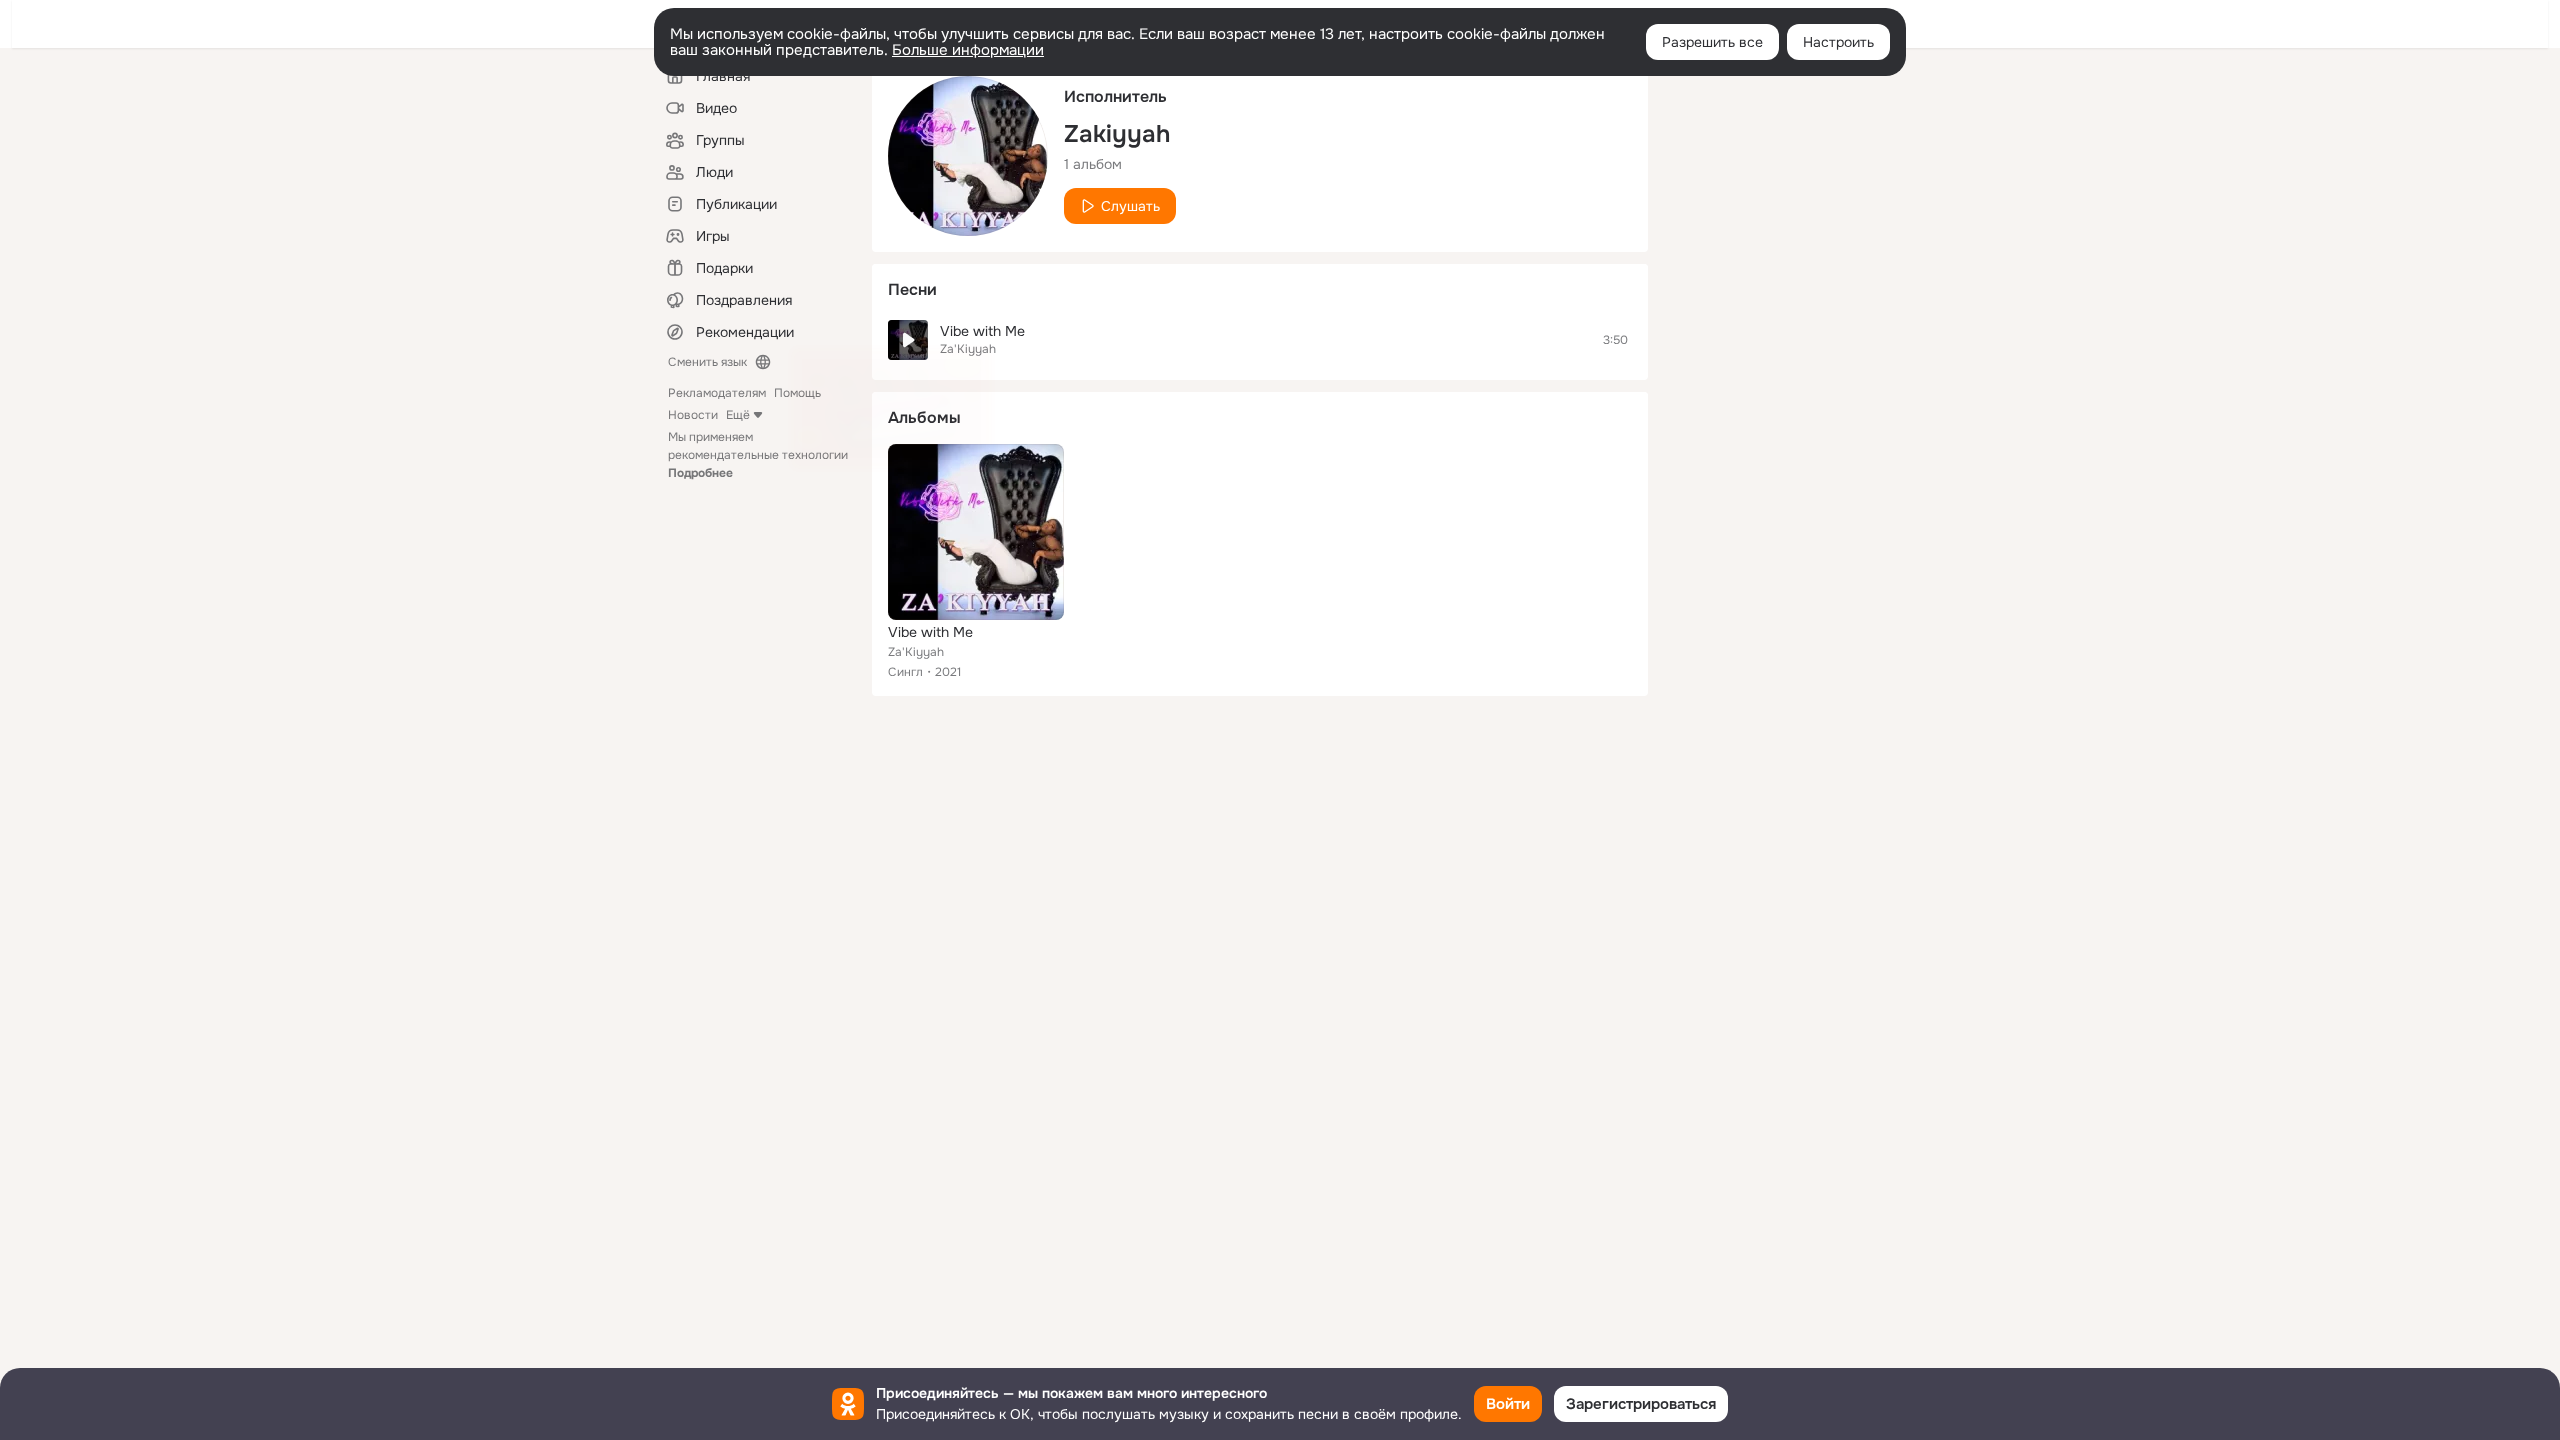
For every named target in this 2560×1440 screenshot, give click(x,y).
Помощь (797, 393)
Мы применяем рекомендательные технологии (758, 455)
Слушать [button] (1130, 206)
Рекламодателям (717, 393)
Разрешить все (1712, 42)
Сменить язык (707, 362)
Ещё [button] (738, 415)
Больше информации (968, 50)
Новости (693, 415)
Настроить (1838, 42)
